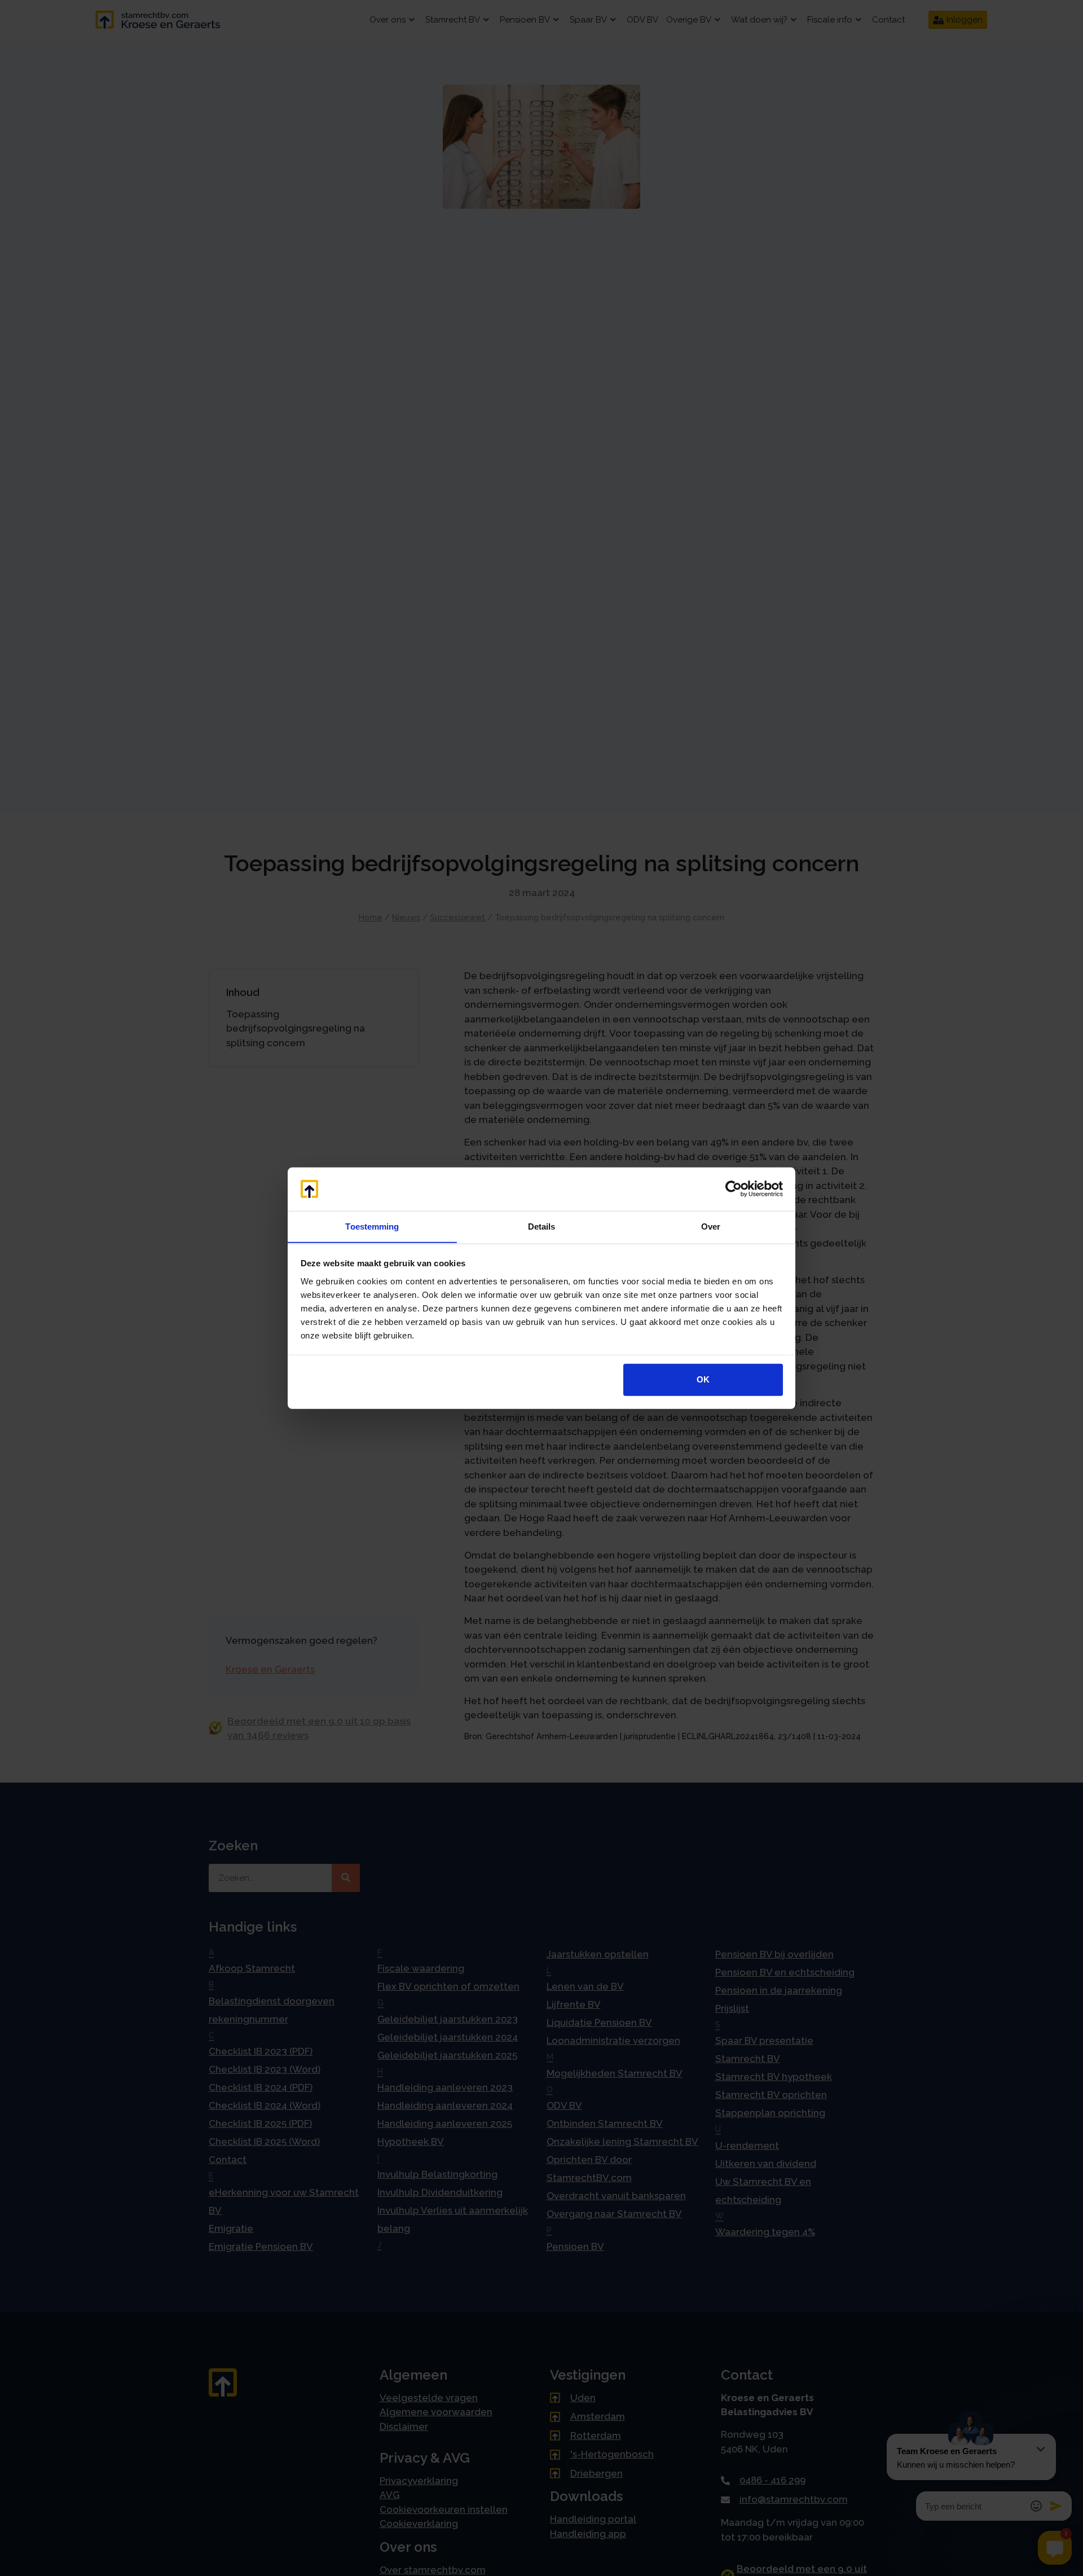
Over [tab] (711, 1226)
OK (703, 1379)
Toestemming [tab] (372, 1226)
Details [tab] (542, 1226)
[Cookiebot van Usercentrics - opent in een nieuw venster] (734, 1189)
